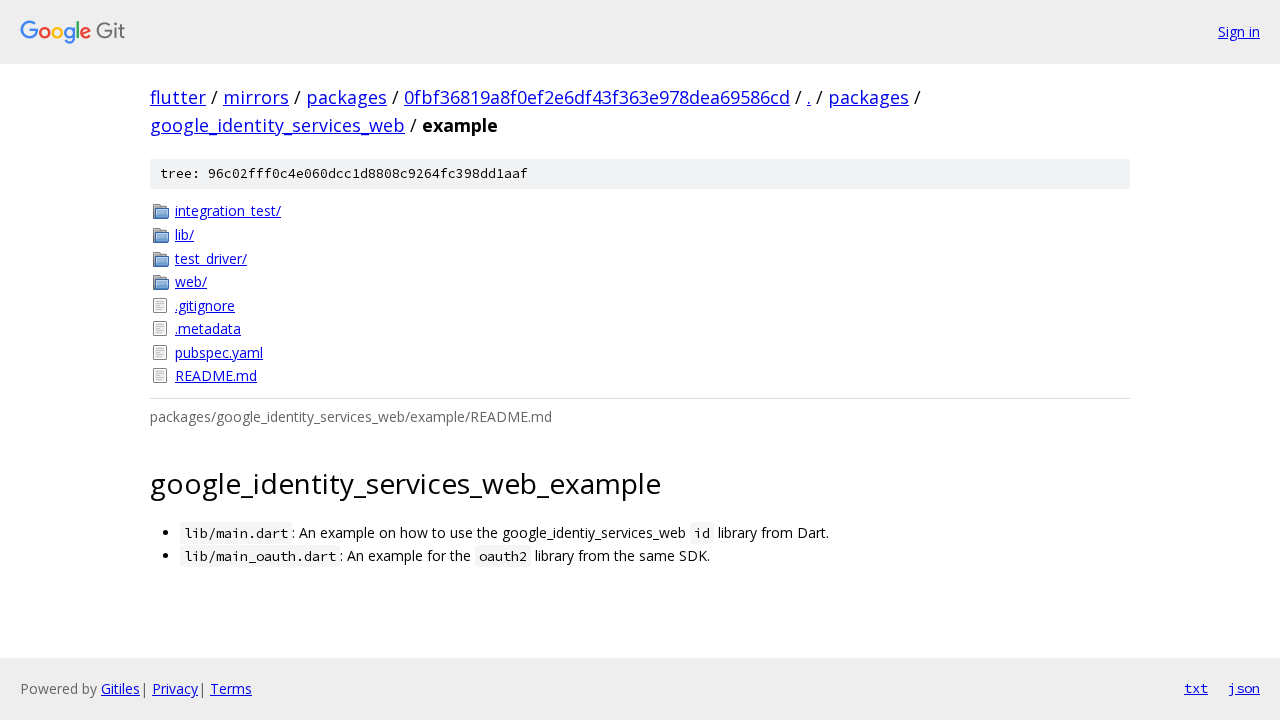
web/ (191, 281)
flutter (178, 97)
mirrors (256, 97)
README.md (216, 375)
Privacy (175, 688)
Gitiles (120, 688)
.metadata (208, 328)
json (1244, 688)
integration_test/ (228, 210)
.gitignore (205, 305)
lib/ (184, 234)
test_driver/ (211, 258)
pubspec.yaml (219, 352)
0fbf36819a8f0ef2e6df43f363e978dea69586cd (597, 97)
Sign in (1239, 31)
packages (346, 97)
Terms (231, 688)
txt (1196, 688)
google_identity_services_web (277, 125)
